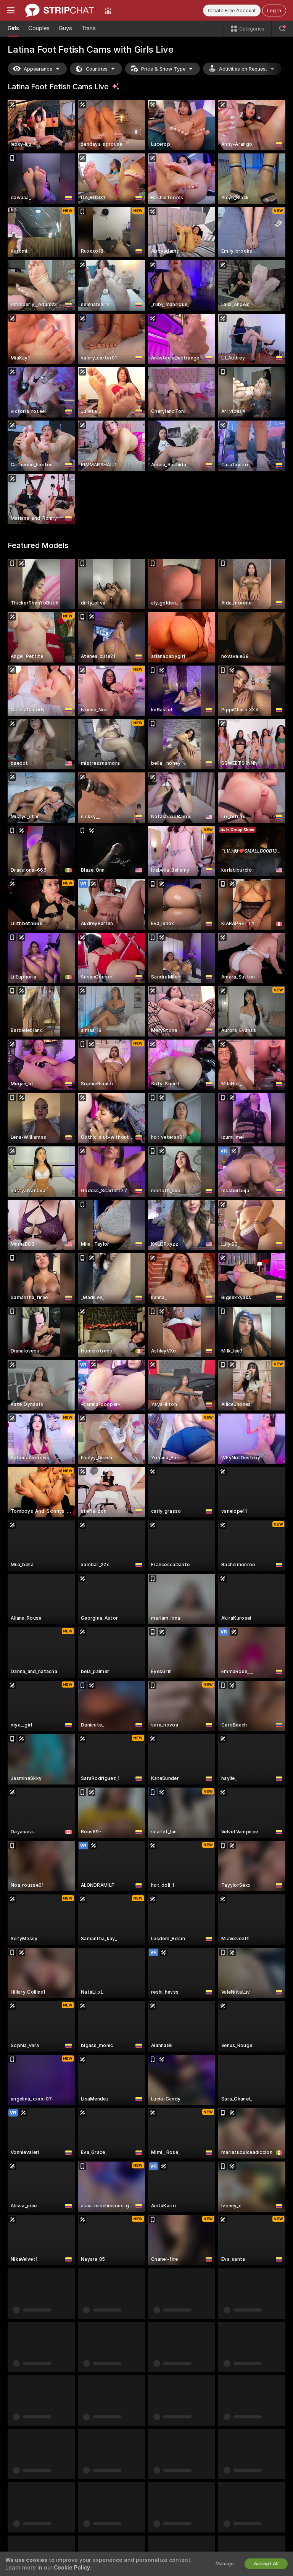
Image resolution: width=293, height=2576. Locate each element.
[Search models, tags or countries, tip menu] (282, 29)
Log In (274, 10)
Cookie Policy (72, 2568)
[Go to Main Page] (60, 10)
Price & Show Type (163, 69)
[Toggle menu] (11, 10)
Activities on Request (243, 69)
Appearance (38, 69)
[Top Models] (108, 10)
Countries (97, 69)
